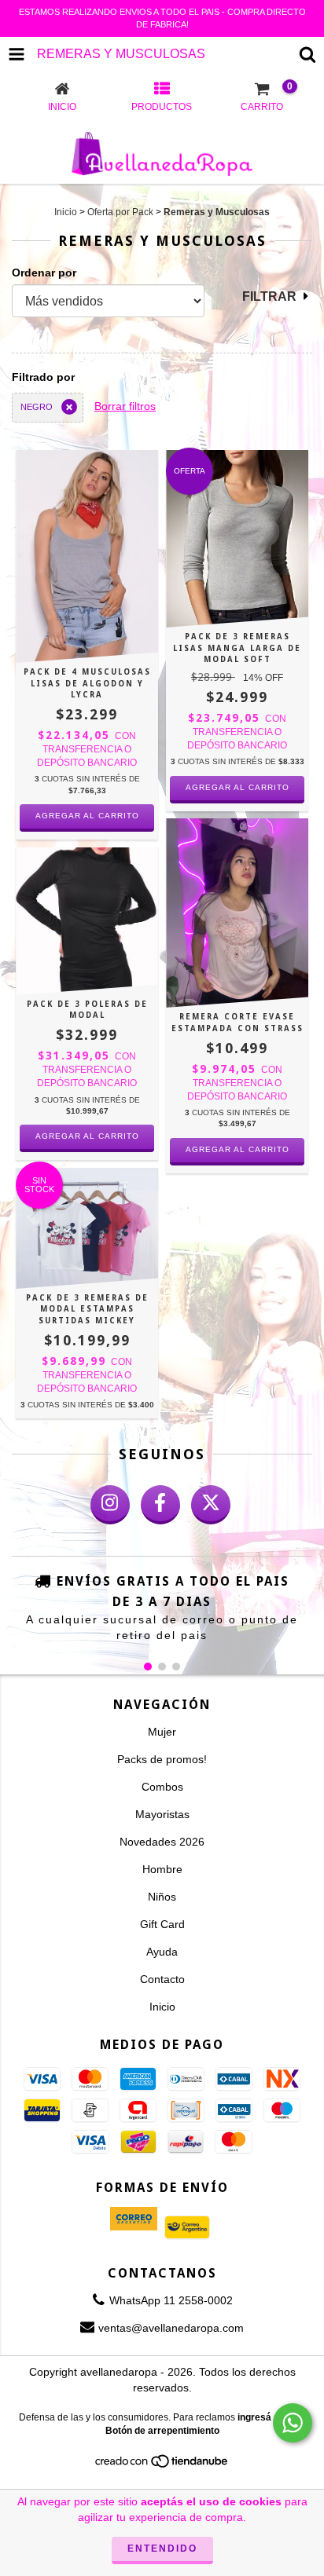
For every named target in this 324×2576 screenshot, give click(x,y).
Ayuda (162, 1952)
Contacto (162, 1979)
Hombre (162, 1869)
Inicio (66, 212)
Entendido (162, 2549)
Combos (162, 1787)
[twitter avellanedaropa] (211, 1505)
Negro (37, 407)
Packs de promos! (162, 1759)
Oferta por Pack (120, 212)
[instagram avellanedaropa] (110, 1505)
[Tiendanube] (162, 2466)
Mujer (162, 1732)
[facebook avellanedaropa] (160, 1505)
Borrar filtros (125, 406)
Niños (162, 1897)
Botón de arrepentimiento (162, 2431)
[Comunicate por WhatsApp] (293, 2423)
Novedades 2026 (162, 1842)
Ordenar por (44, 273)
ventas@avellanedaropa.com (171, 2328)
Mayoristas (162, 1814)
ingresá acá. (265, 2417)
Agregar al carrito (87, 816)
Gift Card (162, 1924)
